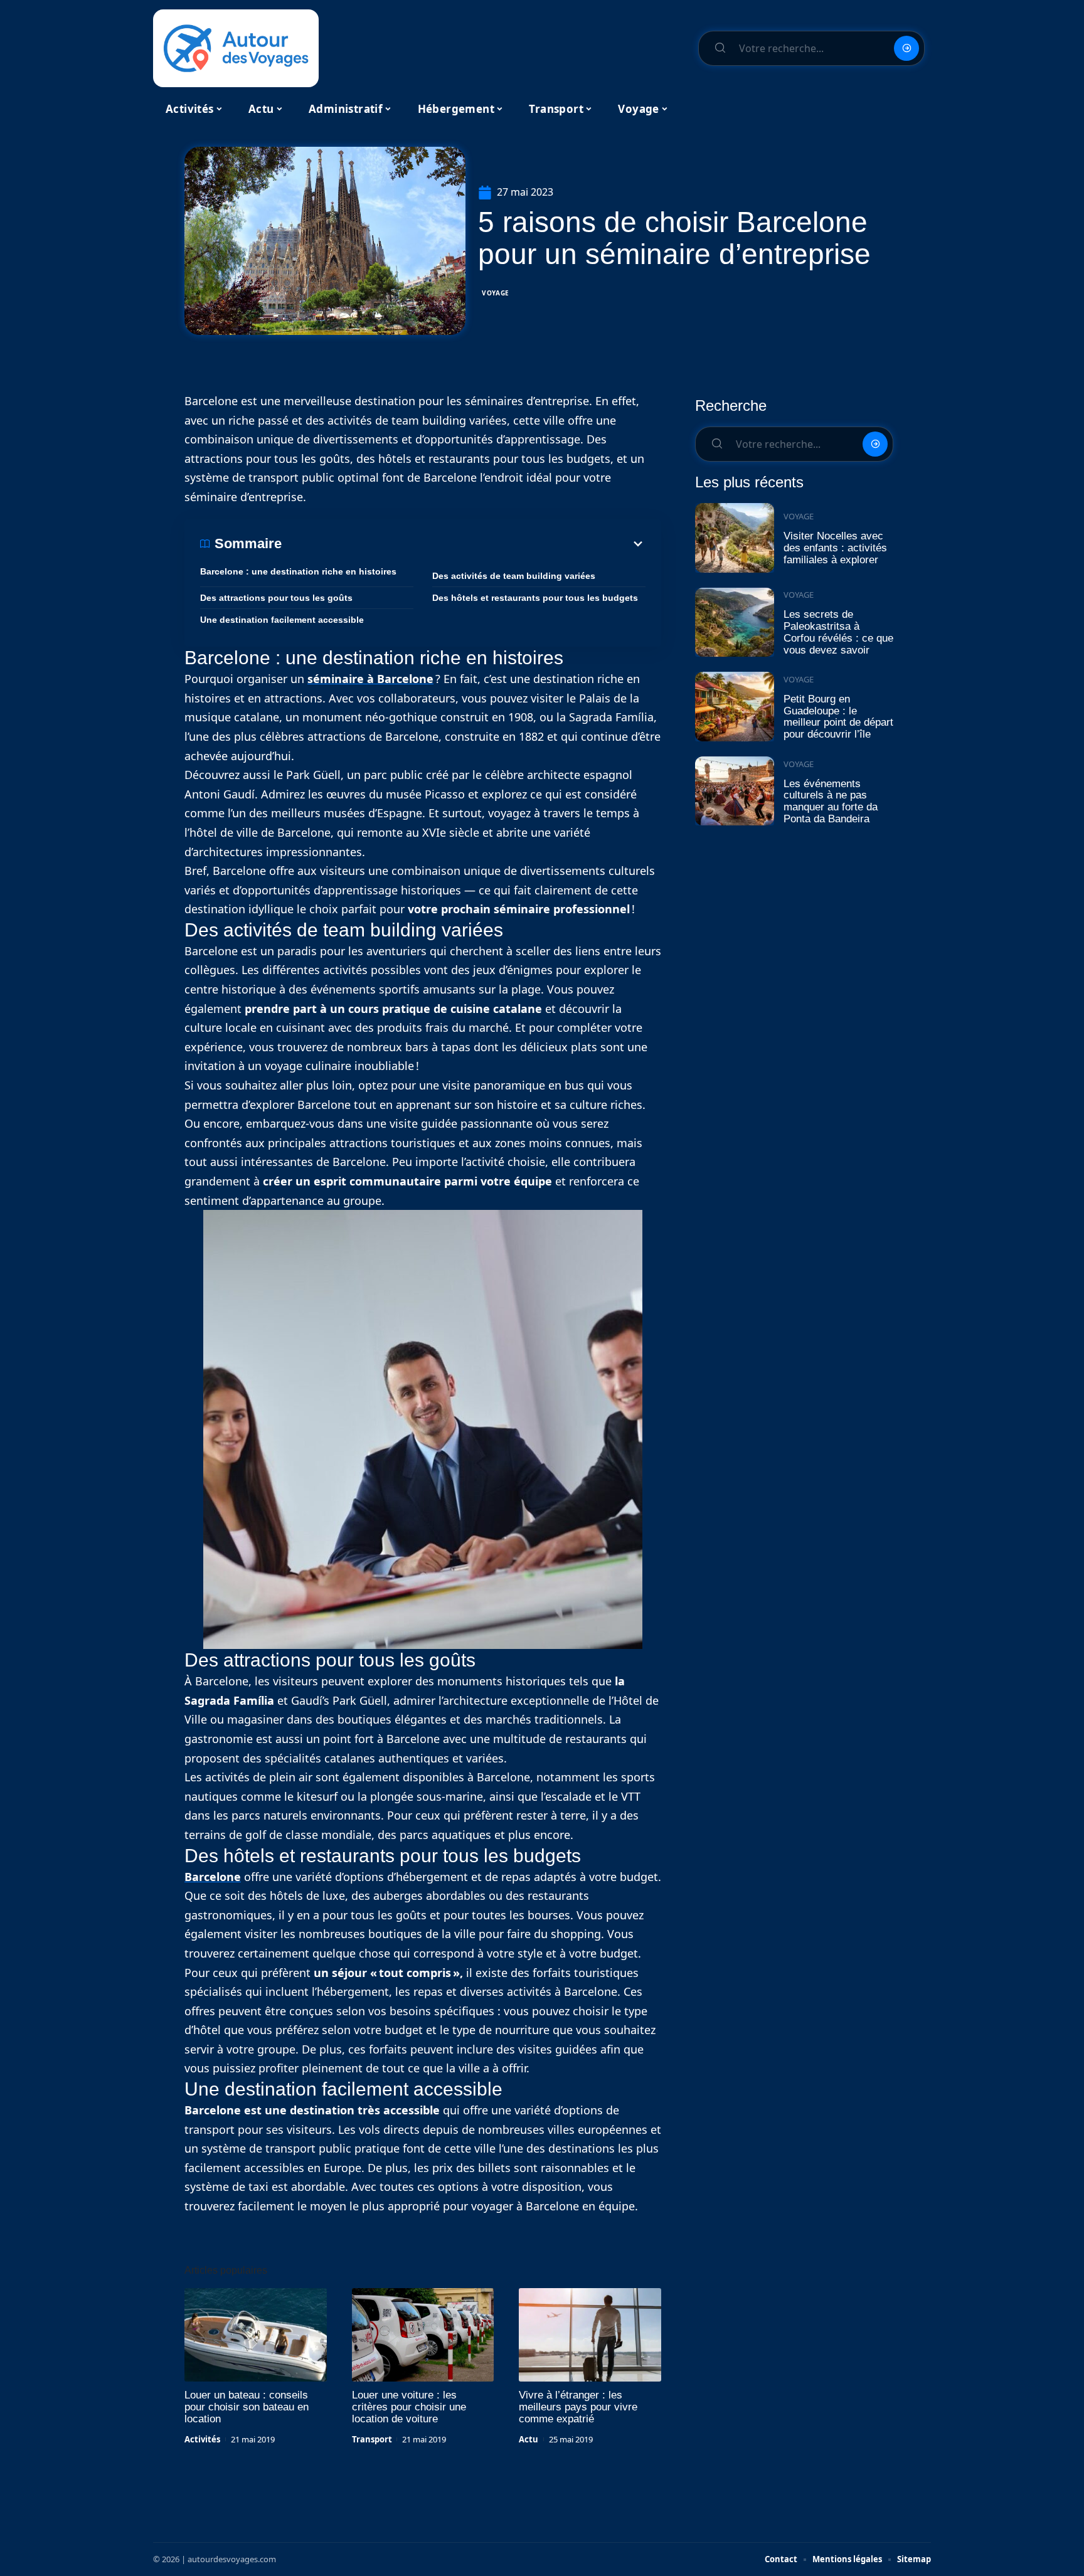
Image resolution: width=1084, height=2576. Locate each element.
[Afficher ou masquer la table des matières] (464, 544)
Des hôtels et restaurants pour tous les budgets (535, 598)
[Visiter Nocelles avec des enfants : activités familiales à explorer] (735, 538)
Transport (372, 2439)
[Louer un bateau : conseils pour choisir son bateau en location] (256, 2335)
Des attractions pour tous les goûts (276, 598)
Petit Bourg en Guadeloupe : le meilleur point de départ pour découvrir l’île (838, 717)
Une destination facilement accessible (282, 620)
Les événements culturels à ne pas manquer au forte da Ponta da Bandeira (831, 801)
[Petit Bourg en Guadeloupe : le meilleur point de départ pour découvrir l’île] (735, 707)
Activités (202, 2439)
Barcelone (213, 1877)
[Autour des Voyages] (236, 48)
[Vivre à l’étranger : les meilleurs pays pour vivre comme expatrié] (590, 2335)
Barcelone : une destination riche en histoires (298, 571)
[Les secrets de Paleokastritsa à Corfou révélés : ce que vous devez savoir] (735, 623)
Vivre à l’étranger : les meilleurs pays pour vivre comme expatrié (578, 2407)
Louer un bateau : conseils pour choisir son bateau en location (247, 2407)
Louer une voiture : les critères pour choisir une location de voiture (409, 2407)
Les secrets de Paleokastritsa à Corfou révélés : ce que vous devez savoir (838, 632)
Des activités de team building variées (514, 576)
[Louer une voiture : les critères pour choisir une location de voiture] (423, 2335)
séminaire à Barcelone (370, 679)
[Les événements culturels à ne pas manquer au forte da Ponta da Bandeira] (735, 791)
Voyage (496, 293)
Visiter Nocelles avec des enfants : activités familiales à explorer (835, 548)
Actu (529, 2439)
